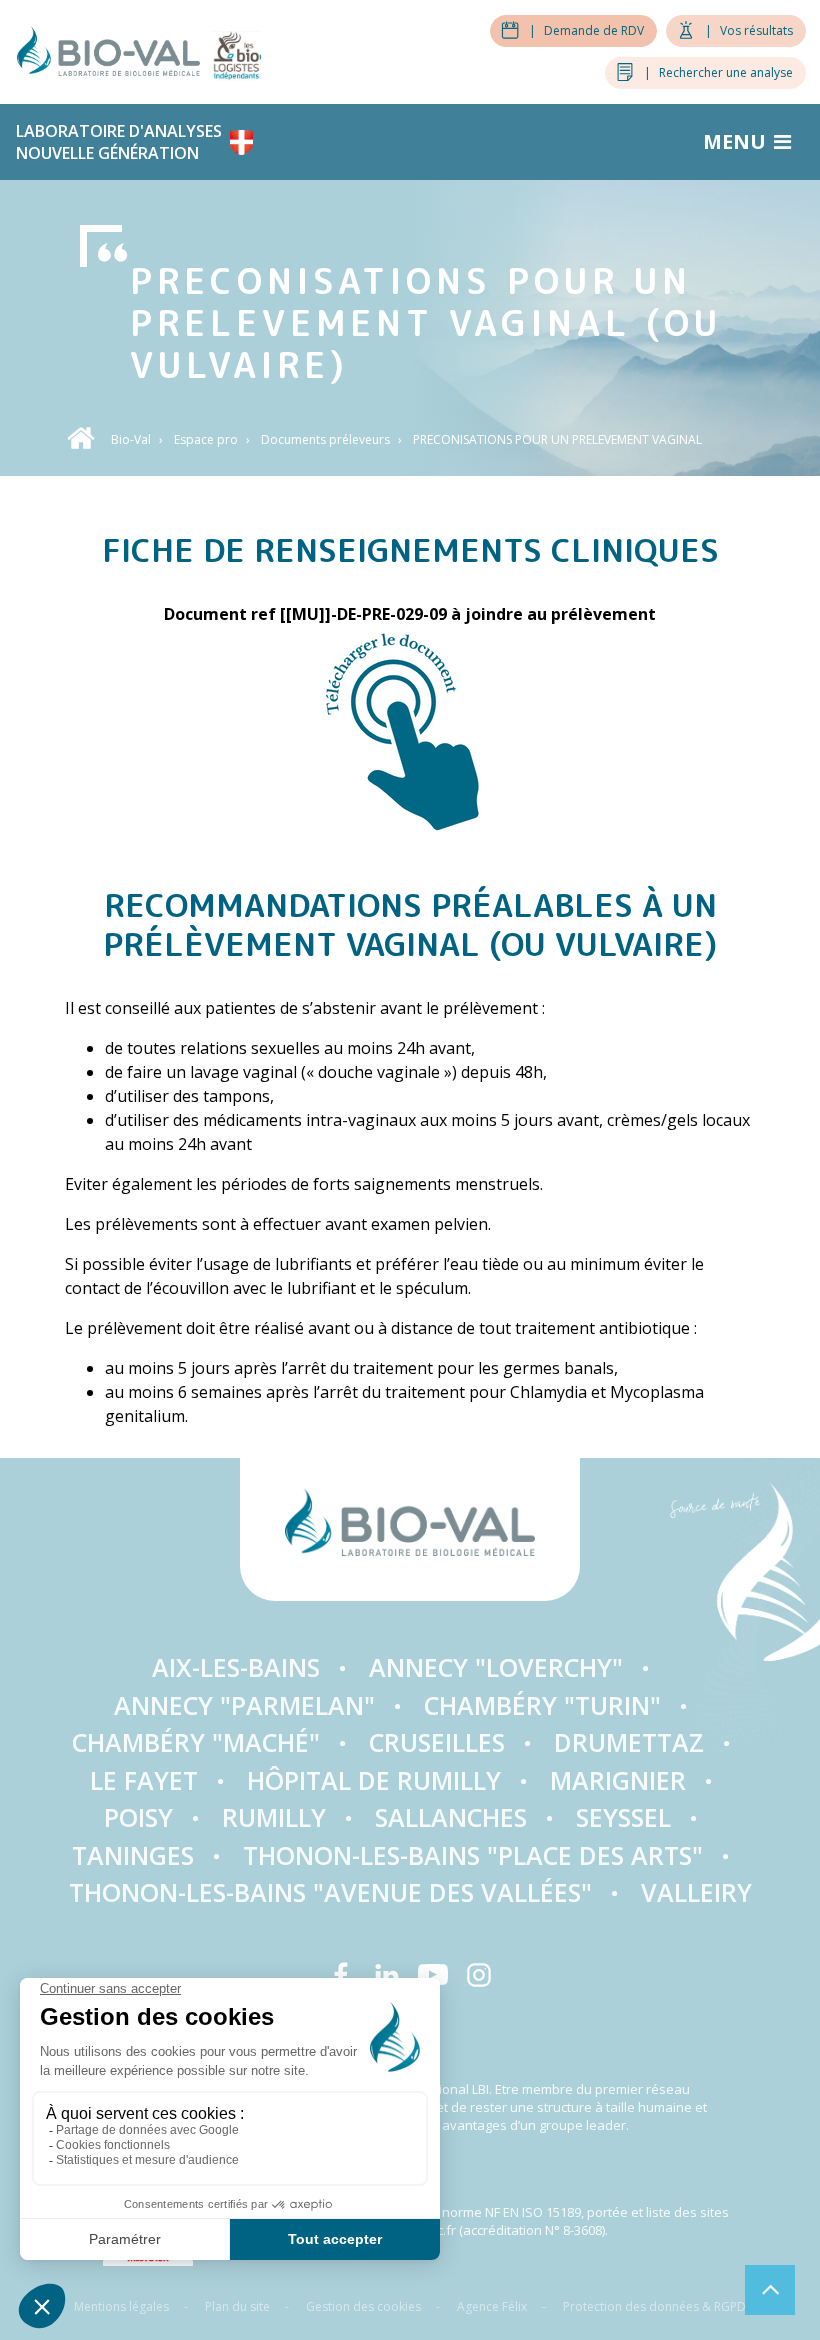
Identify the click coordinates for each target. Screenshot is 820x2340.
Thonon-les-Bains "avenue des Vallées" (330, 1892)
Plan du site (237, 2306)
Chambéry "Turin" (542, 1705)
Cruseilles (437, 1742)
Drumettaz (629, 1742)
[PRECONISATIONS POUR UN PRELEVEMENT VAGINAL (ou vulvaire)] (410, 731)
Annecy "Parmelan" (244, 1705)
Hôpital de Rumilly (374, 1780)
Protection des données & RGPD (654, 2306)
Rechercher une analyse (718, 72)
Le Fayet (144, 1780)
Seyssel (623, 1817)
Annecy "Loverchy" (496, 1667)
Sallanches (451, 1817)
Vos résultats (749, 30)
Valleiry (696, 1892)
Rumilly (274, 1817)
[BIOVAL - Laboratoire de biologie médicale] (114, 49)
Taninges (133, 1855)
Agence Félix (492, 2306)
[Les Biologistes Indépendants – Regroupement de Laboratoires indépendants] (236, 49)
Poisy (138, 1817)
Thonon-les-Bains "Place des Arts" (473, 1855)
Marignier (618, 1780)
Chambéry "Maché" (196, 1742)
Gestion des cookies (363, 2306)
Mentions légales (121, 2306)
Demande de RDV (586, 30)
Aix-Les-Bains (236, 1667)
